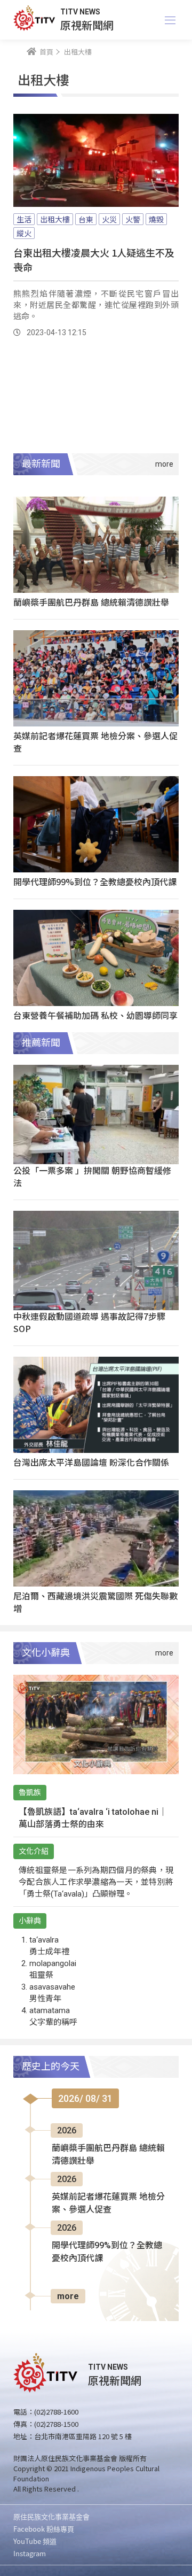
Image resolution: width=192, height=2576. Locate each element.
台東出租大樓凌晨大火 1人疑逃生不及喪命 (94, 260)
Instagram (30, 2553)
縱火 (24, 233)
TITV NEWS (80, 12)
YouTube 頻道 (35, 2541)
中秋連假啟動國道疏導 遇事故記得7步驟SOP (89, 1322)
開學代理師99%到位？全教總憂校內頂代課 (95, 881)
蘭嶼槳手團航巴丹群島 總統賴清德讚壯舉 (91, 602)
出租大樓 (55, 219)
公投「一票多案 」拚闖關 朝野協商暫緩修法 (92, 1176)
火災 (109, 219)
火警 (133, 219)
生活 (24, 219)
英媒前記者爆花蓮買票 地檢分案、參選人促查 (95, 742)
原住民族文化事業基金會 (51, 2516)
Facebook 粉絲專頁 (44, 2529)
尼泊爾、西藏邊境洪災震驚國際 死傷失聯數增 (95, 1602)
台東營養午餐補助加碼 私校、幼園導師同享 (95, 1015)
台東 (86, 219)
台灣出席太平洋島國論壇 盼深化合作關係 (91, 1462)
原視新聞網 (87, 25)
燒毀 (156, 219)
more (68, 2296)
